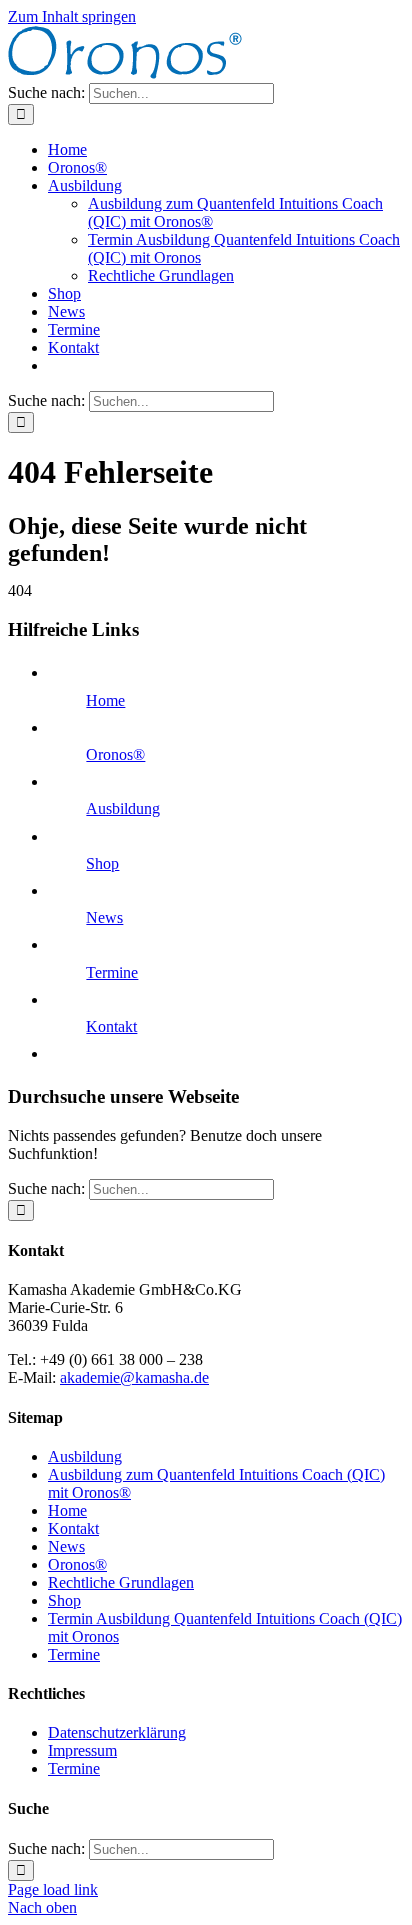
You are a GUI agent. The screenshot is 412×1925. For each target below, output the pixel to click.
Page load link (53, 1889)
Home (105, 700)
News (104, 917)
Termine (112, 972)
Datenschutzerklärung (117, 1732)
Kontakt (111, 1026)
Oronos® (115, 754)
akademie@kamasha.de (134, 1377)
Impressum (82, 1750)
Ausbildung (123, 808)
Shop (102, 863)
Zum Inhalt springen (72, 16)
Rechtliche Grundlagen (121, 1582)
